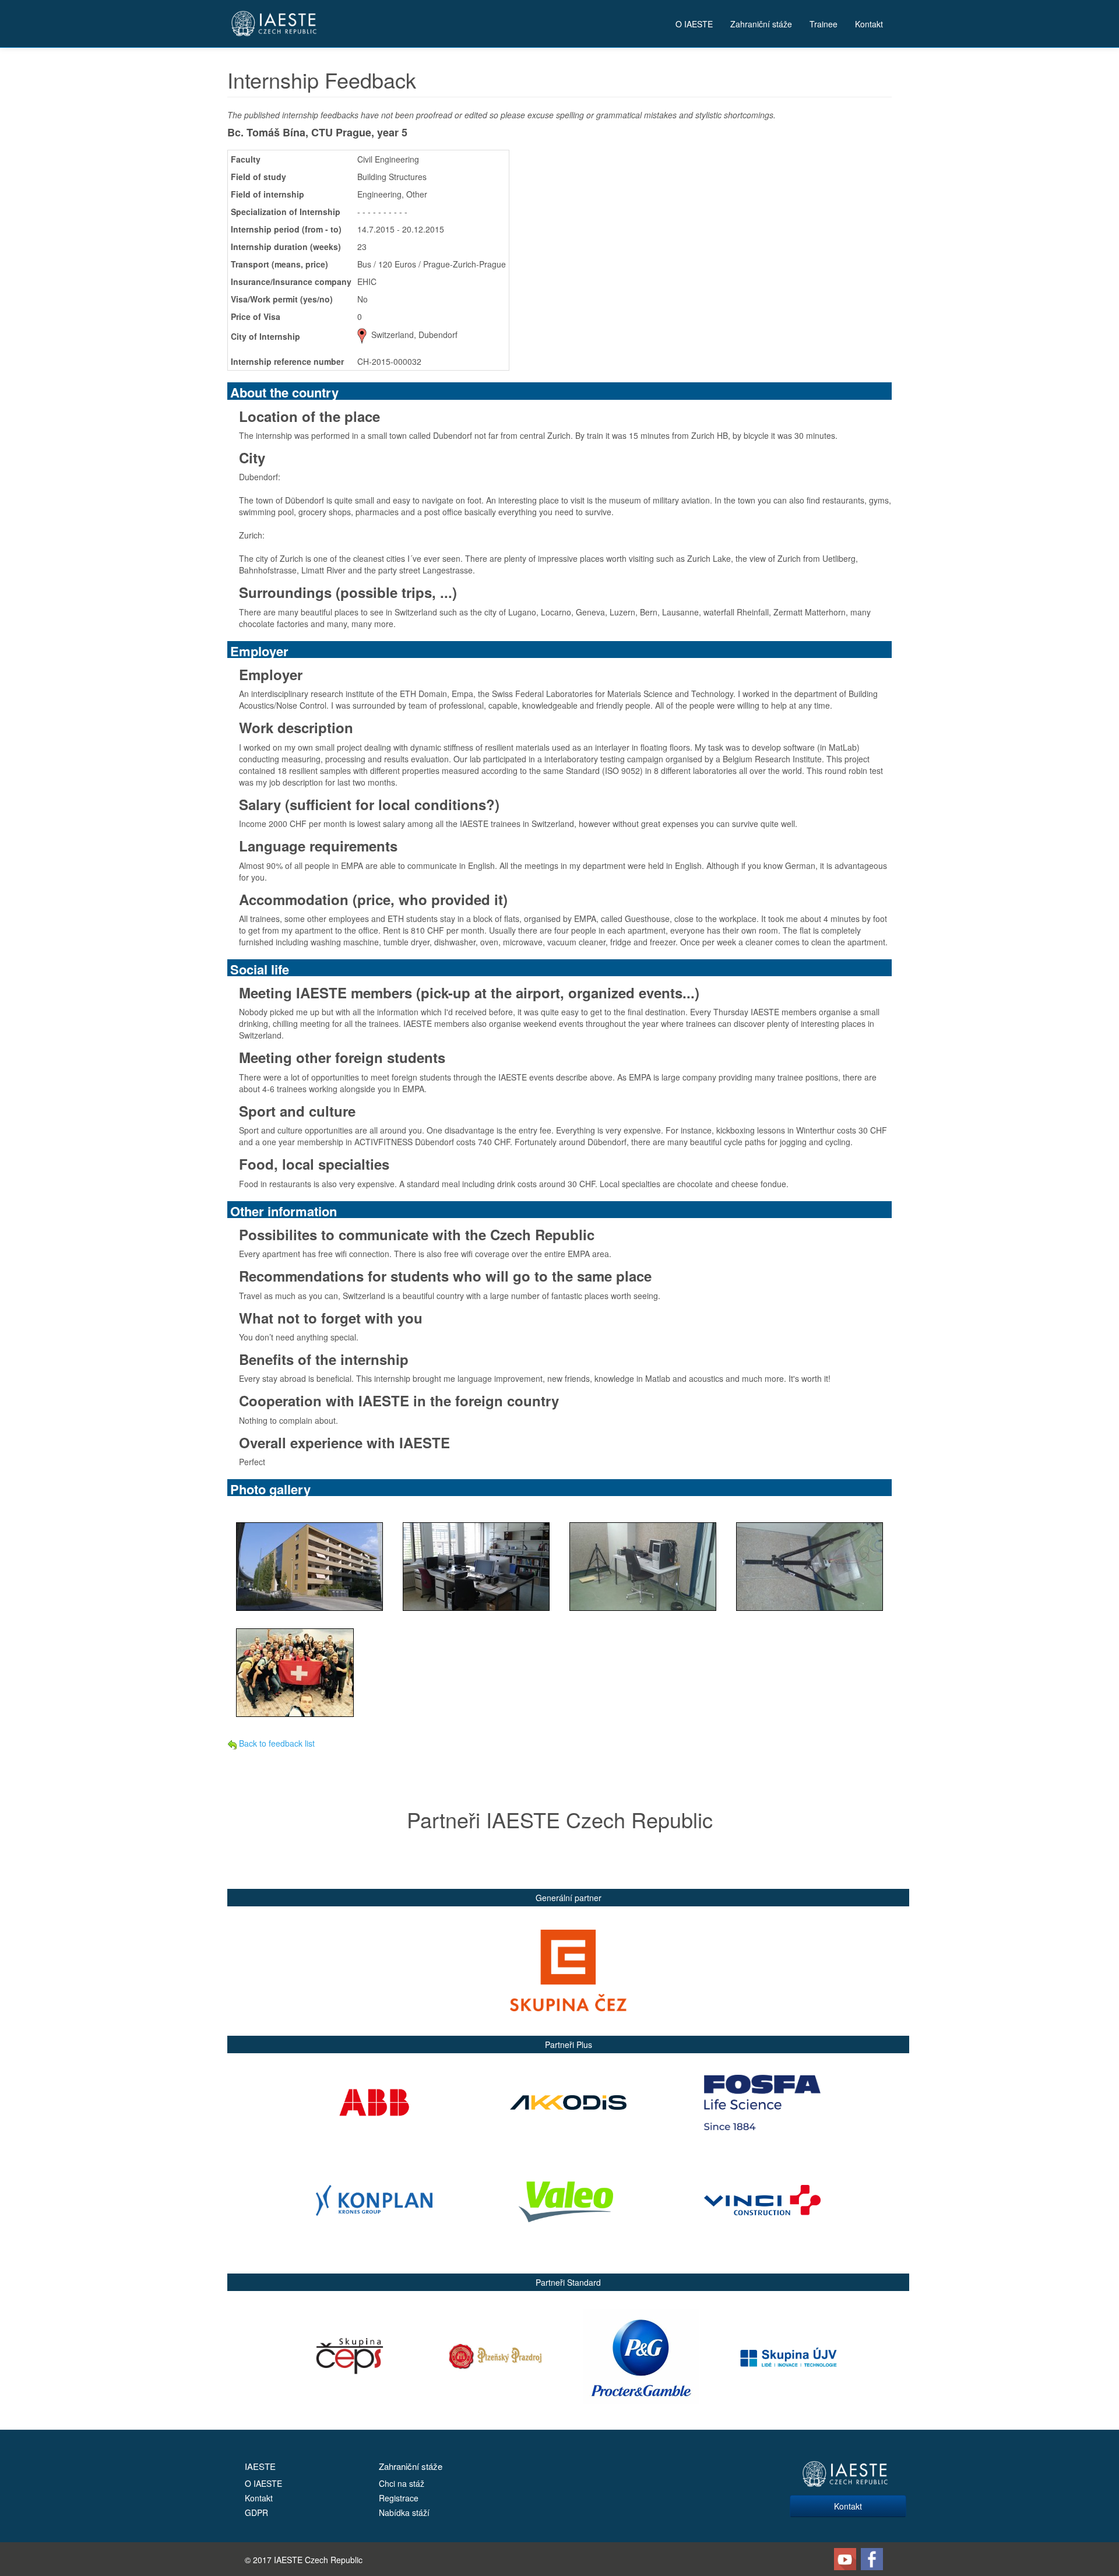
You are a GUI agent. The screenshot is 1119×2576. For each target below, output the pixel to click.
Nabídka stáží (404, 2512)
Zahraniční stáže (761, 24)
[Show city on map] (362, 335)
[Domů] (274, 24)
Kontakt (869, 24)
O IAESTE (694, 24)
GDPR (256, 2512)
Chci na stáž (402, 2483)
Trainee (824, 24)
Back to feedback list (276, 1743)
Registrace (399, 2498)
